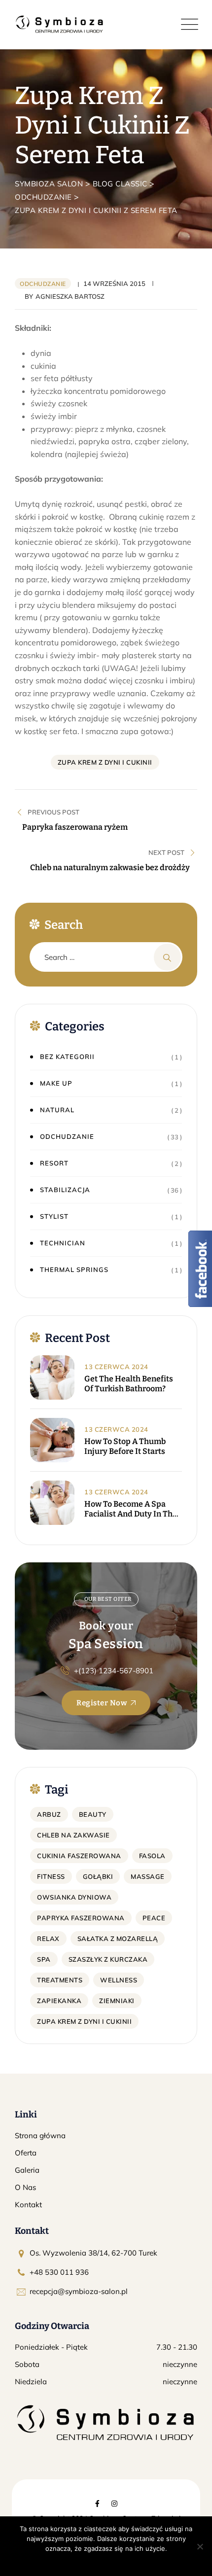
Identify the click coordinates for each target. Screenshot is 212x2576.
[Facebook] (98, 2504)
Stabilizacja (65, 1190)
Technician (63, 1243)
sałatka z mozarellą (118, 1939)
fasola (152, 1856)
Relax (48, 1939)
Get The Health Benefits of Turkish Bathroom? (129, 1384)
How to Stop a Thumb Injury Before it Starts (125, 1446)
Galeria (27, 2170)
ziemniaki (117, 2001)
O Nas (25, 2187)
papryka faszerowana (81, 1918)
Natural (57, 1110)
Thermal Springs (74, 1270)
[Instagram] (115, 2504)
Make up (56, 1083)
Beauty (93, 1814)
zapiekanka (59, 2001)
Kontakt (28, 2205)
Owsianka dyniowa (74, 1897)
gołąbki (98, 1876)
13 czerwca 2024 (116, 1367)
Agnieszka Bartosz (70, 296)
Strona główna (40, 2135)
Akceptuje (74, 2561)
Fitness (51, 1876)
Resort (54, 1163)
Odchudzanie (43, 284)
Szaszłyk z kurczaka (108, 1959)
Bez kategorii (67, 1057)
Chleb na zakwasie (73, 1835)
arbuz (49, 1814)
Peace (154, 1918)
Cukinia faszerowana (79, 1856)
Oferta (26, 2153)
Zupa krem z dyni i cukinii (105, 762)
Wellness (119, 1980)
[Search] (167, 957)
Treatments (60, 1980)
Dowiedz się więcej (124, 2561)
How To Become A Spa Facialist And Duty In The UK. (131, 1509)
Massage (148, 1876)
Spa (44, 1959)
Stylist (54, 1216)
